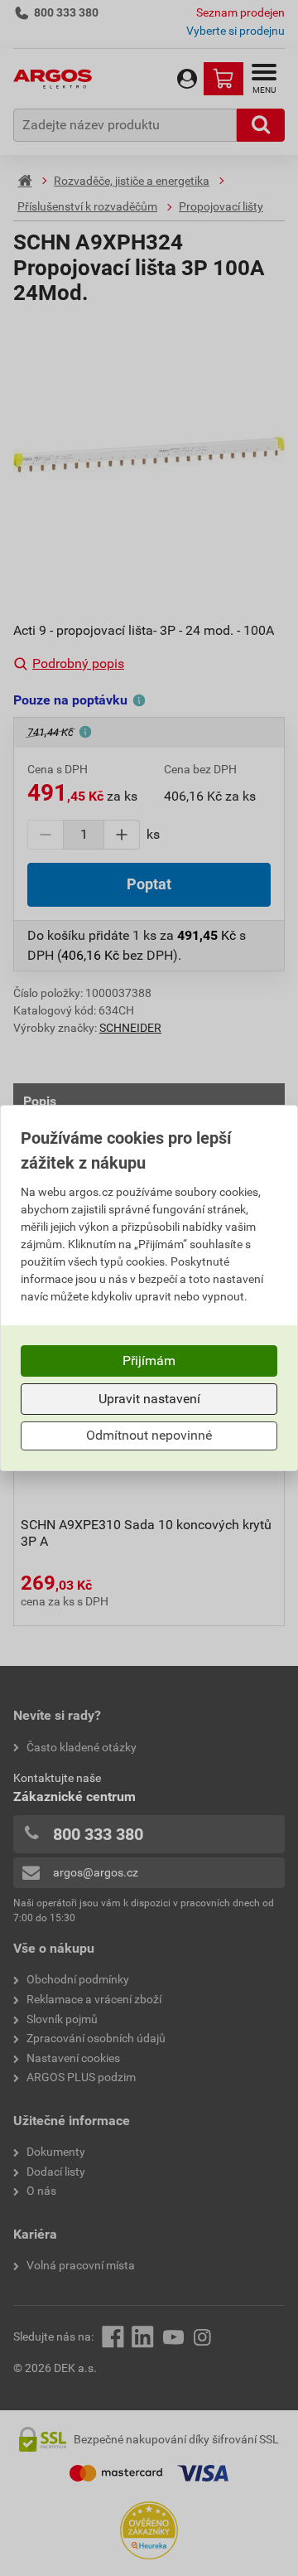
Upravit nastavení (149, 1399)
